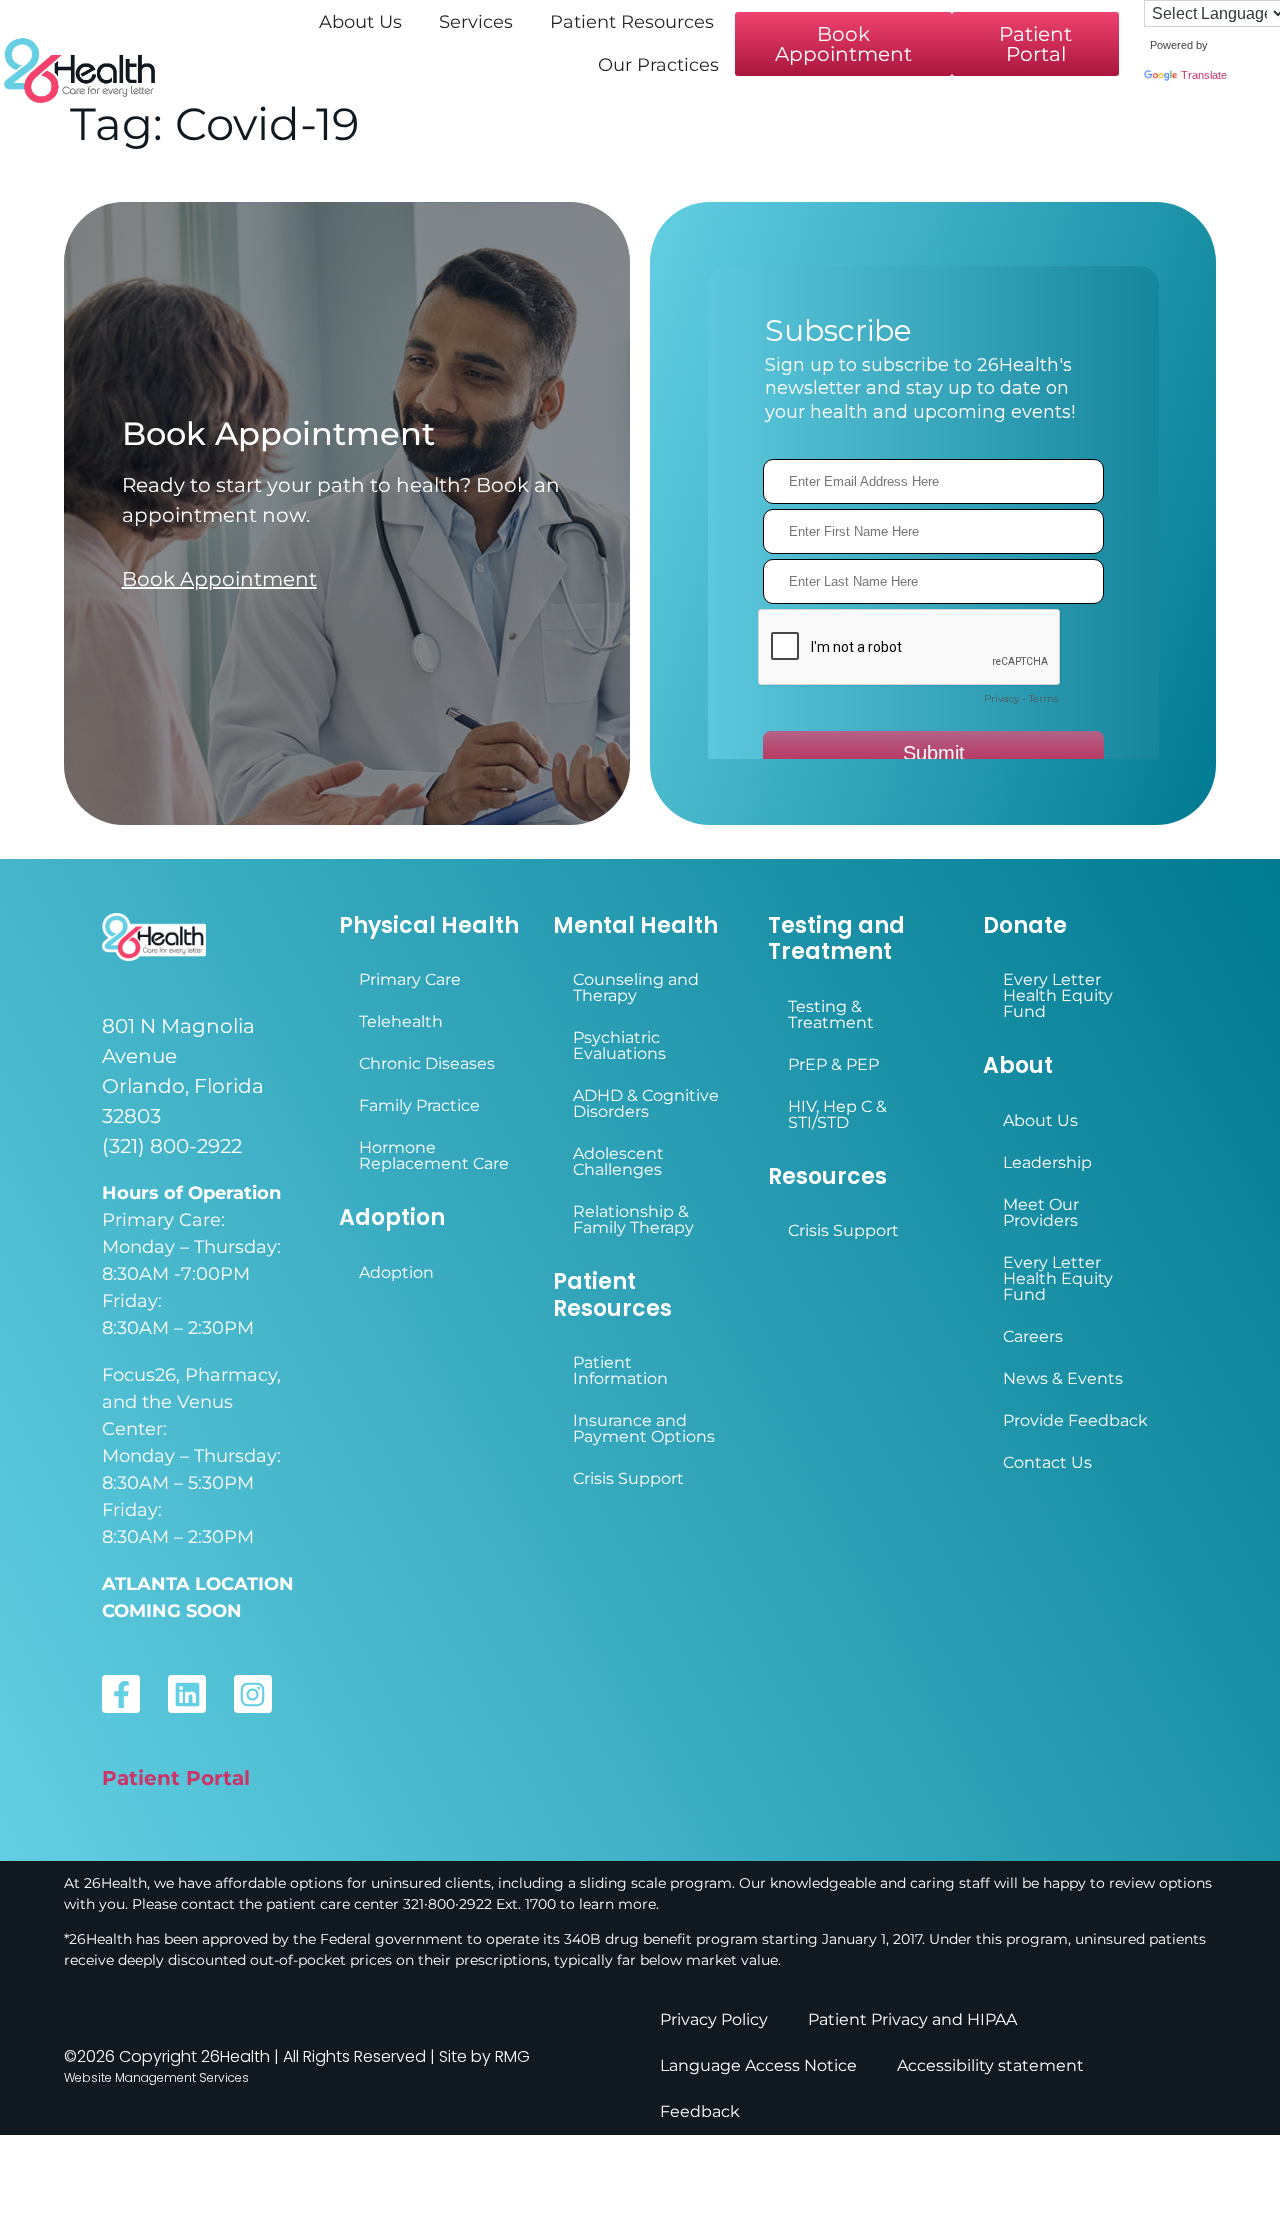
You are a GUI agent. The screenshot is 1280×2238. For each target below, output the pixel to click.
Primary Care (410, 979)
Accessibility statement (990, 2065)
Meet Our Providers (1041, 1212)
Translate (1204, 75)
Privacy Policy (714, 2019)
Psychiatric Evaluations (619, 1045)
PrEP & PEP (833, 1064)
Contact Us (1047, 1462)
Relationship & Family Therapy (633, 1219)
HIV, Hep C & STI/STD (837, 1114)
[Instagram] (253, 1694)
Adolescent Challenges (618, 1161)
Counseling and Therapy (636, 987)
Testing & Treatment (831, 1014)
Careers (1033, 1336)
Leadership (1047, 1162)
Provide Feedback (1075, 1420)
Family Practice (419, 1105)
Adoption (396, 1272)
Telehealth (401, 1021)
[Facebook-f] (121, 1694)
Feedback (700, 2111)
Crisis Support (628, 1478)
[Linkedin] (187, 1694)
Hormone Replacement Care (434, 1155)
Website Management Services (156, 2077)
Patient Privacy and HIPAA (912, 2019)
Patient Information (620, 1370)
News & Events (1063, 1378)
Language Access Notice (758, 2065)
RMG (512, 2056)
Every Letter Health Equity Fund (1058, 995)
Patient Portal (176, 1778)
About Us (1040, 1120)
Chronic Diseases (427, 1063)
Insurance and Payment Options (644, 1428)
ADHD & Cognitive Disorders (646, 1103)
